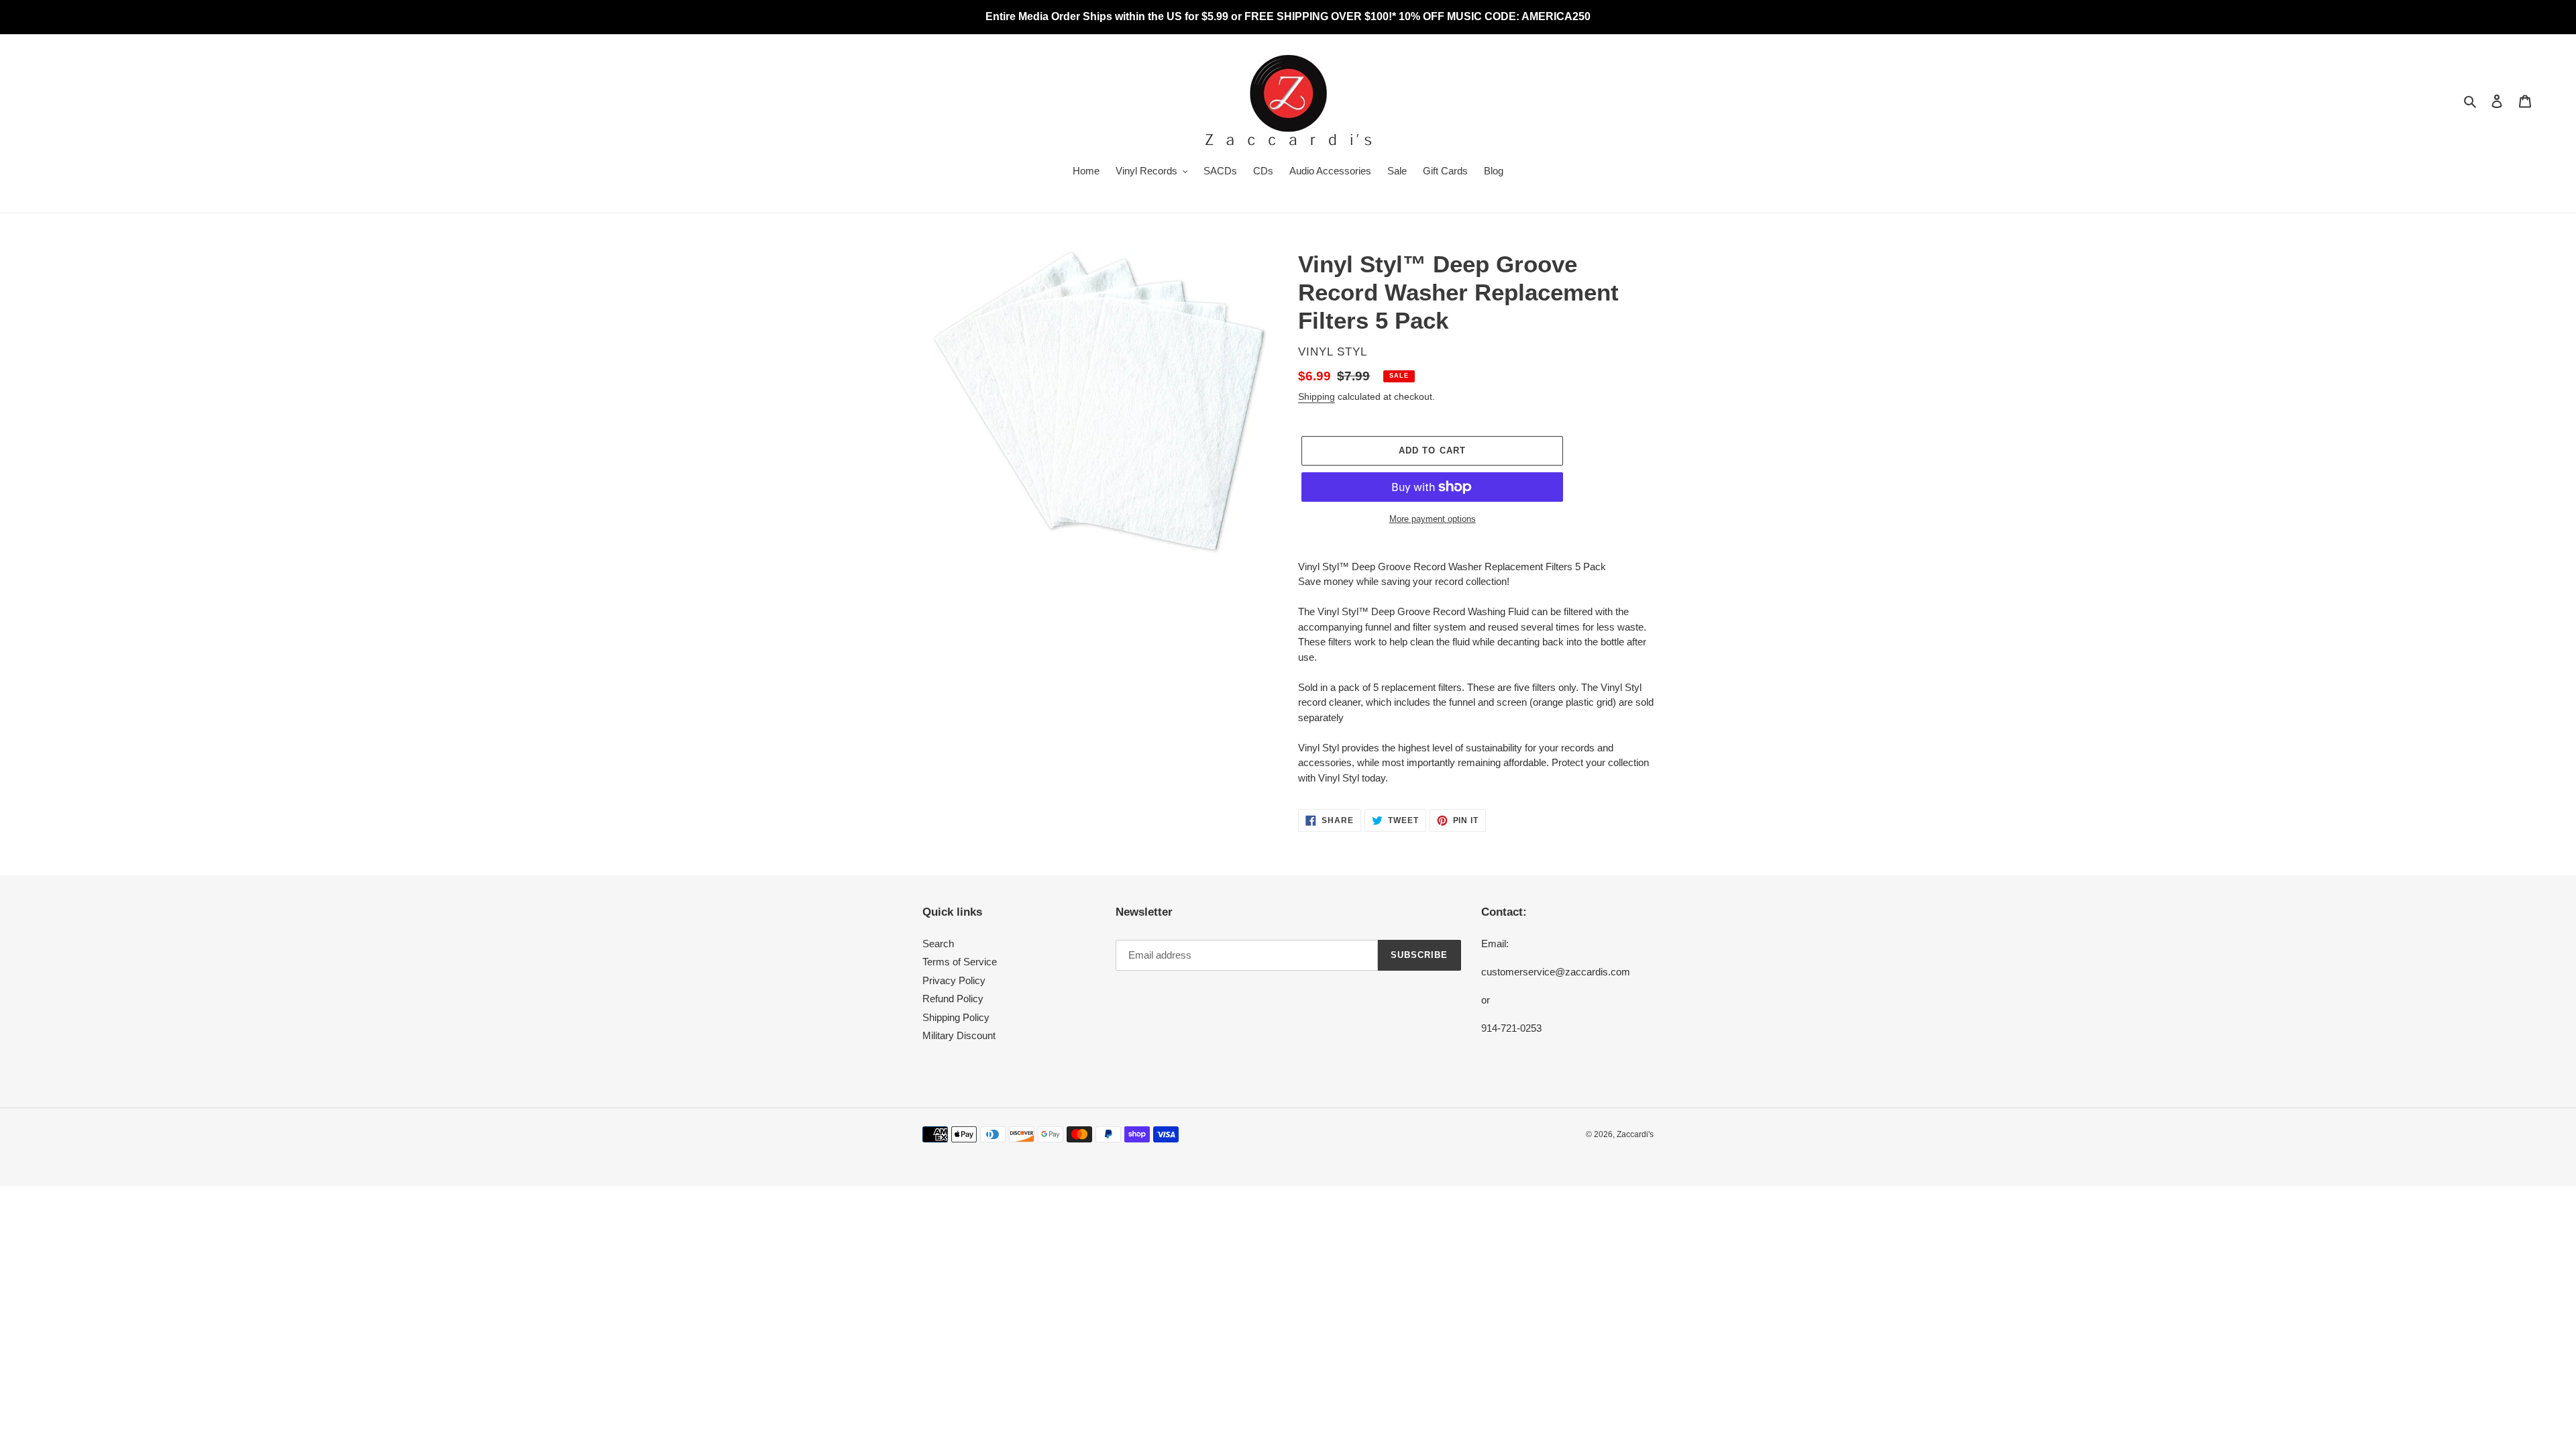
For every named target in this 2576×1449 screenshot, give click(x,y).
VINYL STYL (1333, 352)
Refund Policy (953, 999)
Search (938, 944)
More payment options (1433, 519)
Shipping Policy (956, 1017)
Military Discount (959, 1035)
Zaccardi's (1635, 1134)
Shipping (1317, 396)
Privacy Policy (954, 980)
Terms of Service (960, 962)
